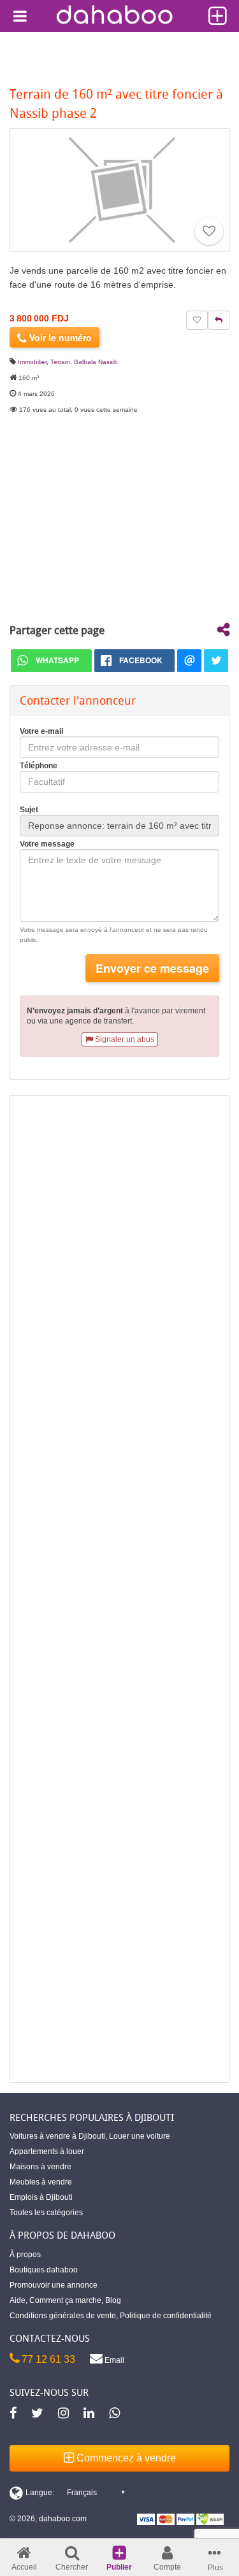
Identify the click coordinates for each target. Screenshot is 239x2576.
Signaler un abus (124, 1039)
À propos (25, 2255)
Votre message (47, 844)
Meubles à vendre (41, 2182)
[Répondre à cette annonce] (219, 320)
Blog (113, 2300)
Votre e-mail (41, 731)
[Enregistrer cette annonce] (209, 231)
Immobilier (32, 362)
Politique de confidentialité (166, 2316)
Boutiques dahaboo (44, 2270)
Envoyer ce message (152, 968)
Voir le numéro (59, 337)
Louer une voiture (140, 2136)
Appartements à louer (47, 2151)
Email (113, 2360)
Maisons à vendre (40, 2167)
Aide (18, 2300)
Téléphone (39, 766)
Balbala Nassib (96, 362)
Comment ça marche (65, 2300)
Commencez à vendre (125, 2458)
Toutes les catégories (46, 2213)
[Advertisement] (119, 1589)
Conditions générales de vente (63, 2316)
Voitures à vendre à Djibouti (57, 2136)
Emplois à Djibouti (41, 2197)
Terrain (60, 362)
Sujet (29, 810)
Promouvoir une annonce (54, 2285)
